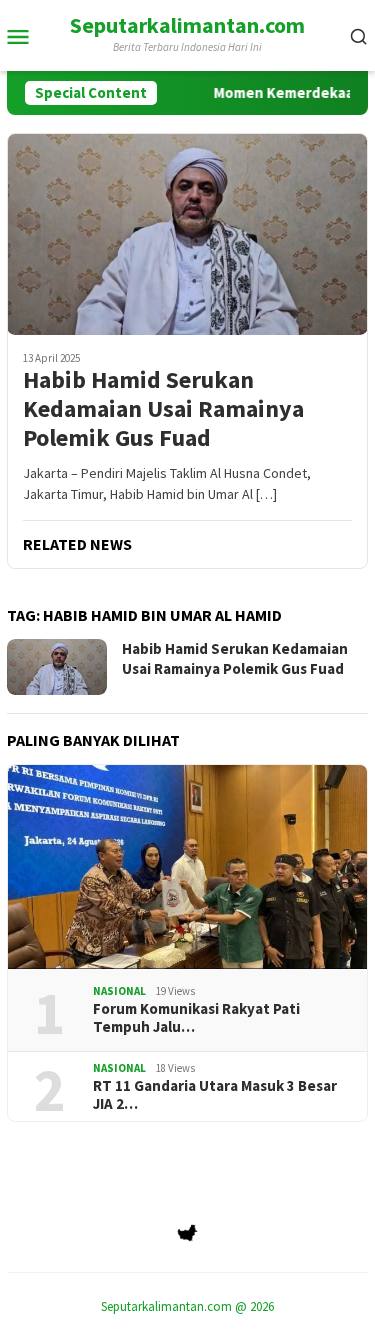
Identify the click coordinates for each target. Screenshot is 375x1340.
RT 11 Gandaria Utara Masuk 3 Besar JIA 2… (215, 1095)
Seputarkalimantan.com (187, 25)
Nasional (119, 991)
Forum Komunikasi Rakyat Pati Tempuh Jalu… (196, 1018)
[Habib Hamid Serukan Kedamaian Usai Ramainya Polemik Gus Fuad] (187, 234)
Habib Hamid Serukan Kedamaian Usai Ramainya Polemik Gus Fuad (163, 409)
